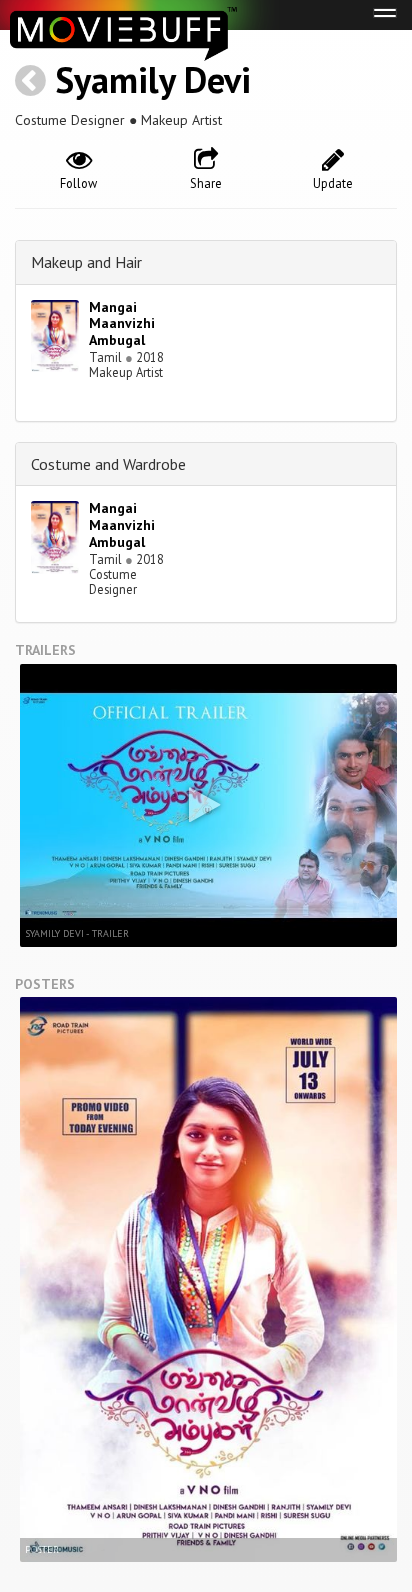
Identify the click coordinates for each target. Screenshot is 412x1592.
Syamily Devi (153, 79)
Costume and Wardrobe (108, 464)
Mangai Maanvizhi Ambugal (122, 324)
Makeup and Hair (86, 262)
